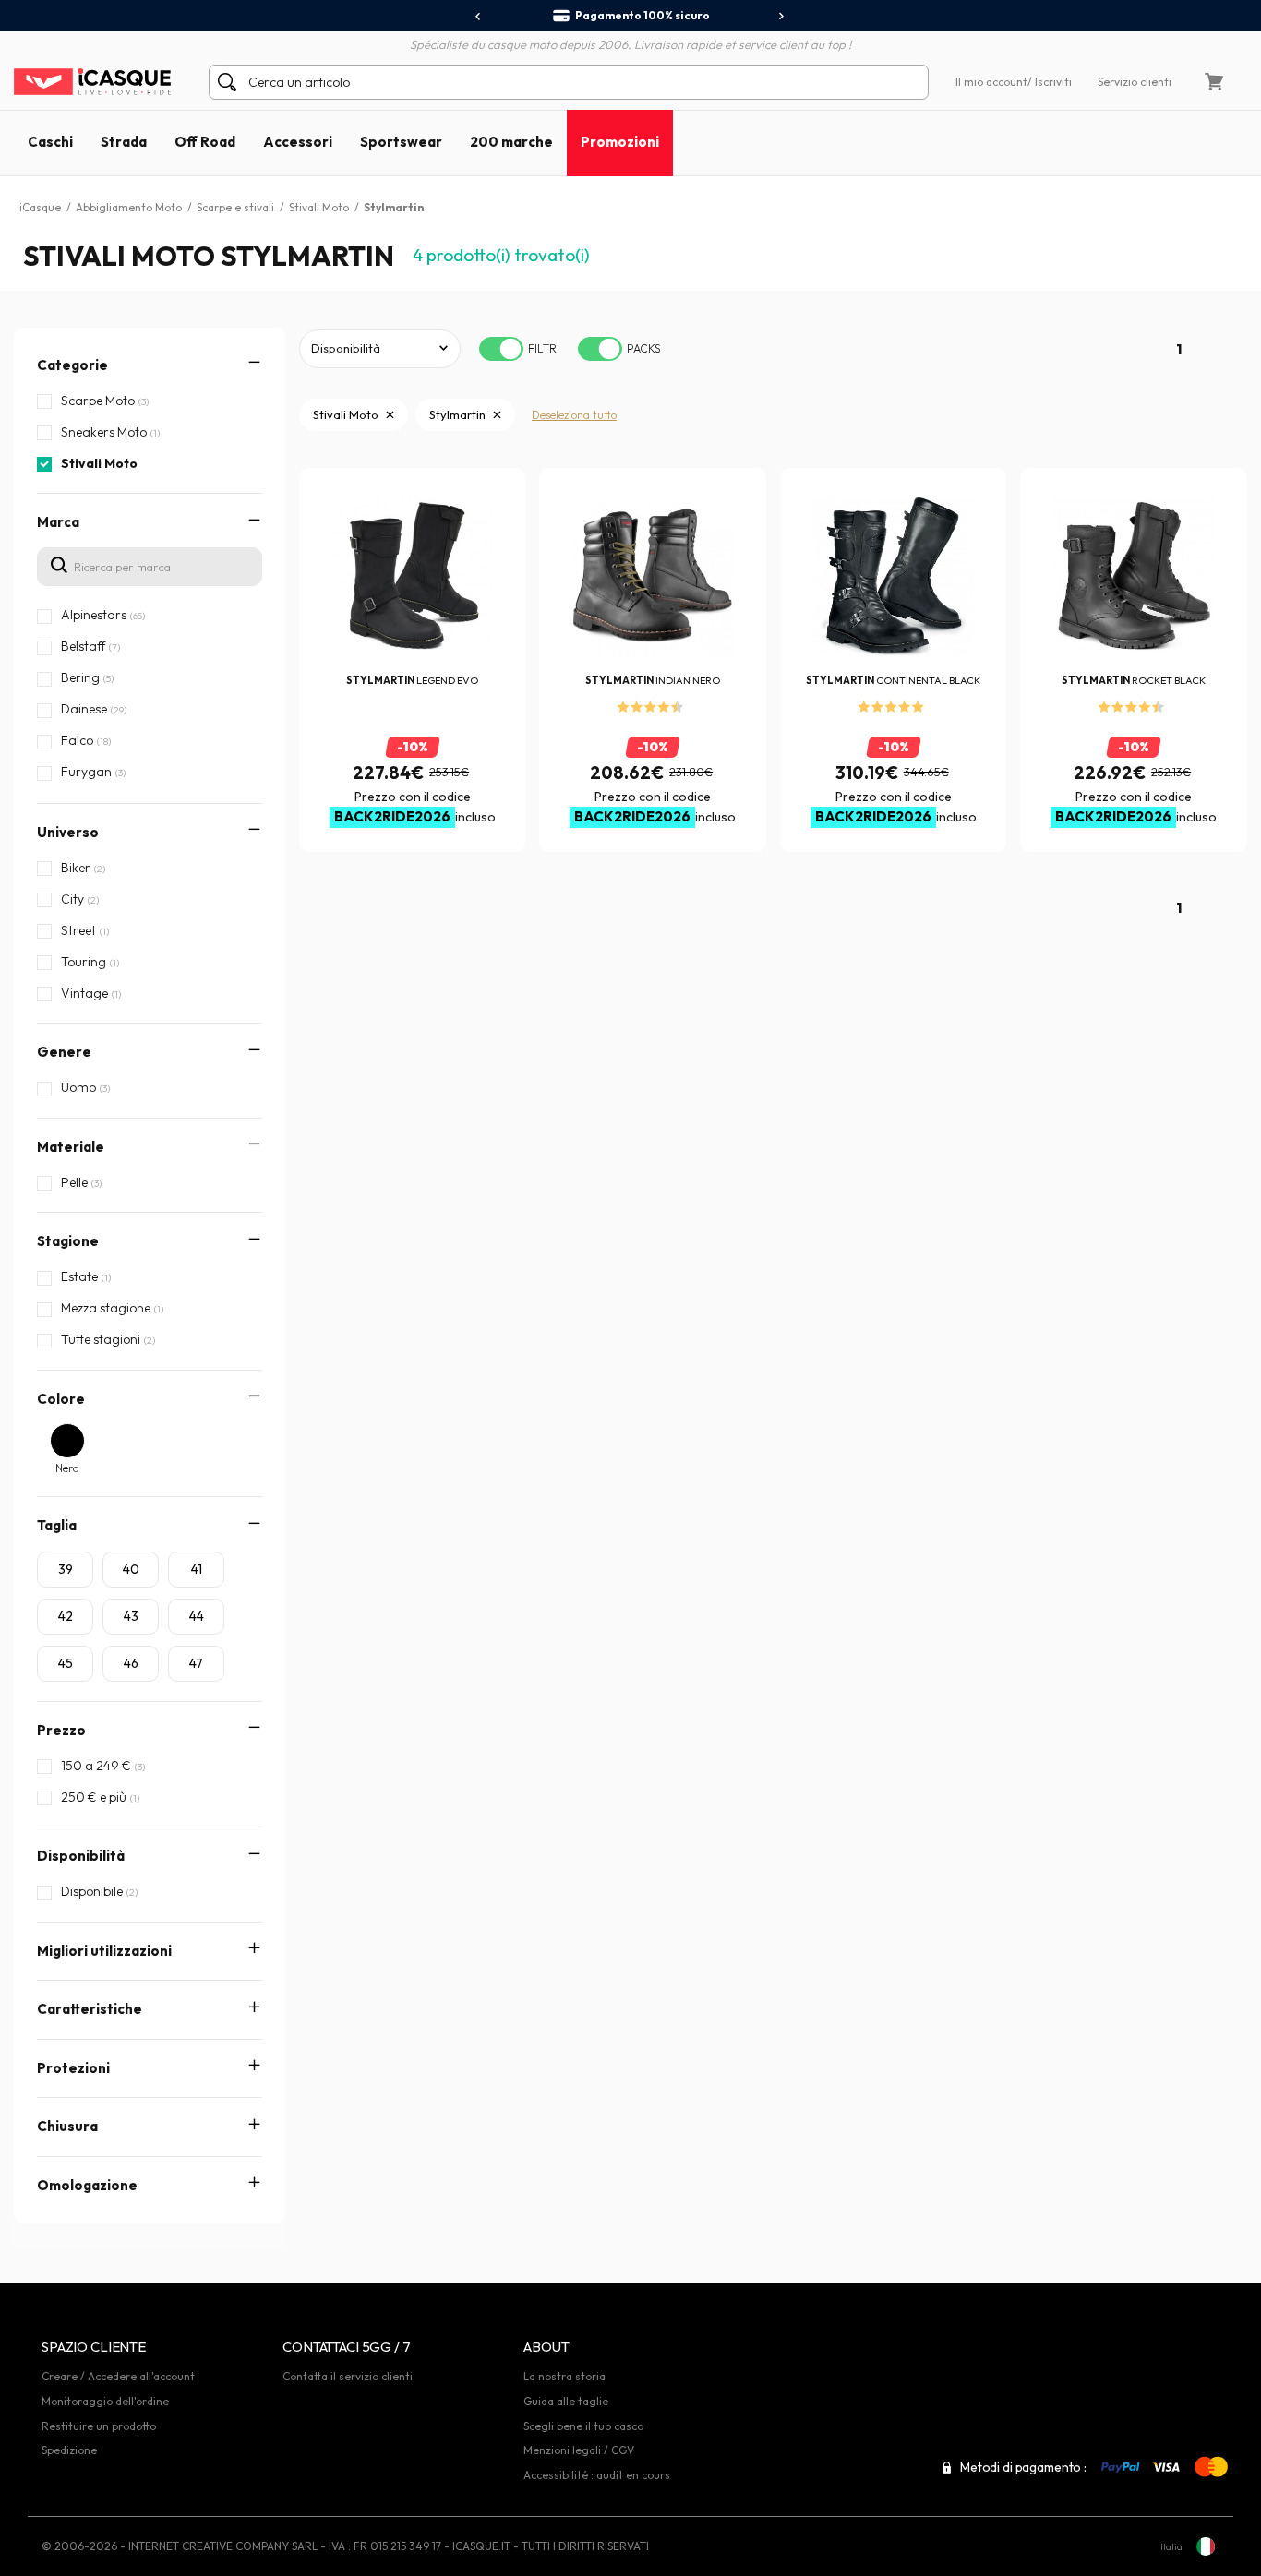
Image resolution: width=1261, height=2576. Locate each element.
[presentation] (479, 17)
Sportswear (401, 142)
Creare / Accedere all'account (118, 2376)
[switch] (501, 349)
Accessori (298, 142)
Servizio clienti (1135, 82)
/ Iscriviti (1050, 82)
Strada (124, 142)
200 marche (511, 142)
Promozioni (620, 142)
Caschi (50, 142)
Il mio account (991, 82)
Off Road (205, 142)
